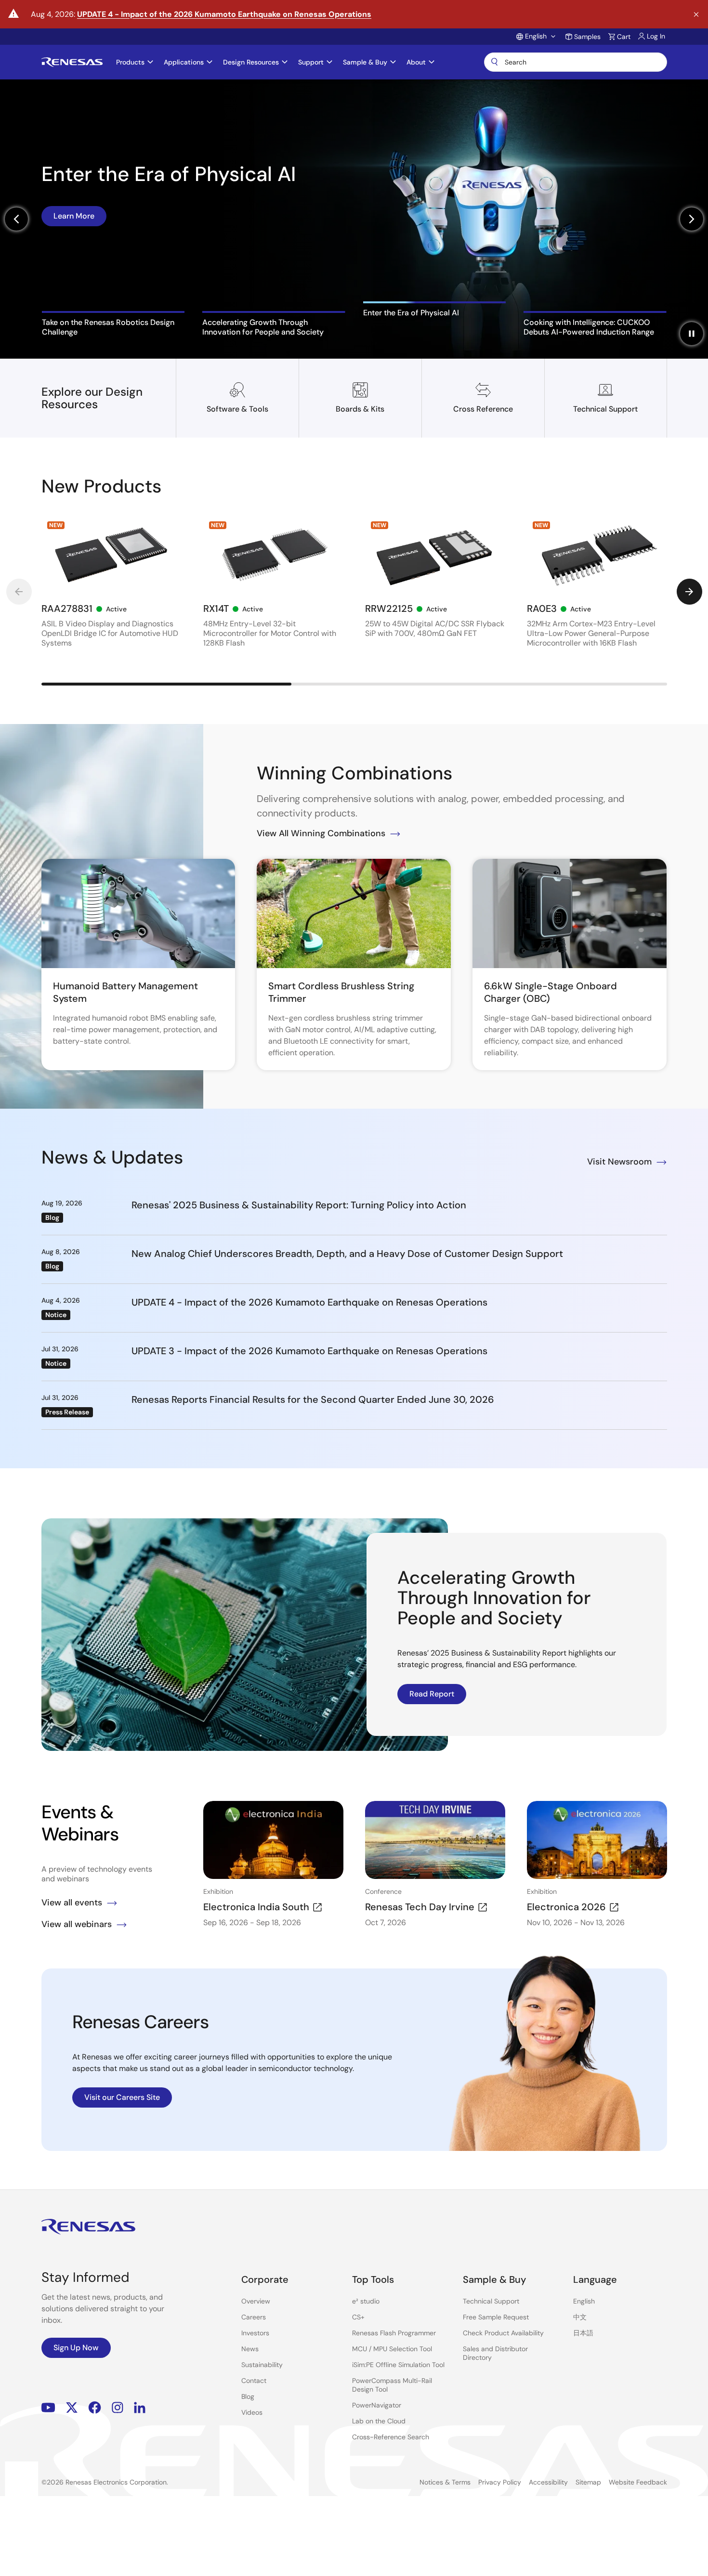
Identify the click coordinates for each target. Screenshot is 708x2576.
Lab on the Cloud (379, 2421)
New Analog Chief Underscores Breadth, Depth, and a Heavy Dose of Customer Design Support (347, 1254)
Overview (256, 2301)
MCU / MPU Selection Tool (392, 2349)
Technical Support (491, 2301)
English (584, 2301)
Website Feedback (638, 2482)
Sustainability (262, 2365)
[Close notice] (696, 15)
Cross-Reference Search (391, 2437)
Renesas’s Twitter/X (72, 2408)
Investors (255, 2333)
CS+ (358, 2317)
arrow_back (19, 592)
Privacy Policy (500, 2482)
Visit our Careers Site (122, 2097)
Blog (248, 2396)
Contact (254, 2381)
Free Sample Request (496, 2317)
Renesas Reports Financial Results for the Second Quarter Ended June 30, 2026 (313, 1399)
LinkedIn (140, 2408)
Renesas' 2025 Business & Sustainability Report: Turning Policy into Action (299, 1205)
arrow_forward (689, 592)
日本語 (583, 2333)
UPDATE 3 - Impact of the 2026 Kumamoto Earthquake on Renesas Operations (309, 1351)
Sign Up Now (76, 2348)
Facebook (95, 2408)
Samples (587, 37)
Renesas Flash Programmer (394, 2333)
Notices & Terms (445, 2482)
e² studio (366, 2301)
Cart (624, 37)
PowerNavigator (377, 2405)
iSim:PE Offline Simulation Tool (398, 2365)
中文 (580, 2317)
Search (576, 62)
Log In (656, 36)
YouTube (48, 2408)
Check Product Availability (503, 2333)
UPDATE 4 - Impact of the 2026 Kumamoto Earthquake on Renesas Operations (224, 14)
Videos (252, 2412)
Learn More (74, 253)
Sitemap (588, 2482)
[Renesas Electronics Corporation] (72, 62)
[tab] (113, 324)
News (250, 2349)
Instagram (118, 2408)
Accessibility (548, 2482)
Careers (254, 2317)
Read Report (432, 1694)
